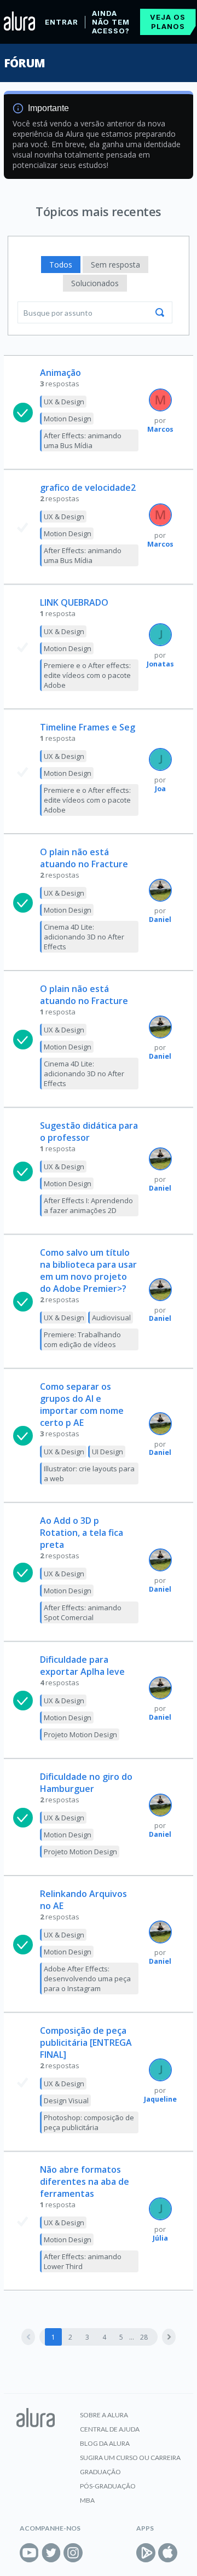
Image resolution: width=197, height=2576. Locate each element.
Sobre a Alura (104, 2415)
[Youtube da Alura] (29, 2553)
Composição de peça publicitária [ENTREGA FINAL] (86, 2043)
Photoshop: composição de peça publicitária (89, 2122)
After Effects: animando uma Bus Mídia (83, 440)
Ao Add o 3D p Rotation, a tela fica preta (82, 1533)
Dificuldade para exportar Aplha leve (82, 1666)
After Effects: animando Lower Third (83, 2261)
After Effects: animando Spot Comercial (83, 1612)
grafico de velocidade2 (88, 488)
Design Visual (66, 2101)
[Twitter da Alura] (51, 2553)
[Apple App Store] (168, 2553)
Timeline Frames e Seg (88, 727)
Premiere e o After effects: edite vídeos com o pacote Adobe (87, 675)
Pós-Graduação (108, 2486)
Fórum (24, 63)
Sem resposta (115, 265)
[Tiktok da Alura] (95, 2553)
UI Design (108, 1452)
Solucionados (95, 283)
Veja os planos (168, 22)
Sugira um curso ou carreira (130, 2458)
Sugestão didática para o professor (89, 1132)
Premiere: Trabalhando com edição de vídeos (82, 1339)
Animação (60, 373)
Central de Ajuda (110, 2429)
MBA (87, 2500)
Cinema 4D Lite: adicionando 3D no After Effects (84, 937)
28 (144, 2337)
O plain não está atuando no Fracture (84, 858)
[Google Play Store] (146, 2553)
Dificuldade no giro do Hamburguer (86, 1783)
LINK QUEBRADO (74, 602)
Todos (61, 265)
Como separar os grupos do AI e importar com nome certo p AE (82, 1405)
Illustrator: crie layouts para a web (89, 1473)
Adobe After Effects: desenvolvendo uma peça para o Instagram (87, 1979)
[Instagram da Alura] (73, 2553)
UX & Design (64, 402)
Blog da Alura (105, 2443)
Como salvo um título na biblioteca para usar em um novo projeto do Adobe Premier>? (88, 1270)
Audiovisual (111, 1318)
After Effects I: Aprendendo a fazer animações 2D (88, 1205)
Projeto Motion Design (80, 1734)
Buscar (160, 312)
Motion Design (68, 419)
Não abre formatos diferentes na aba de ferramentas (85, 2182)
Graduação (100, 2472)
